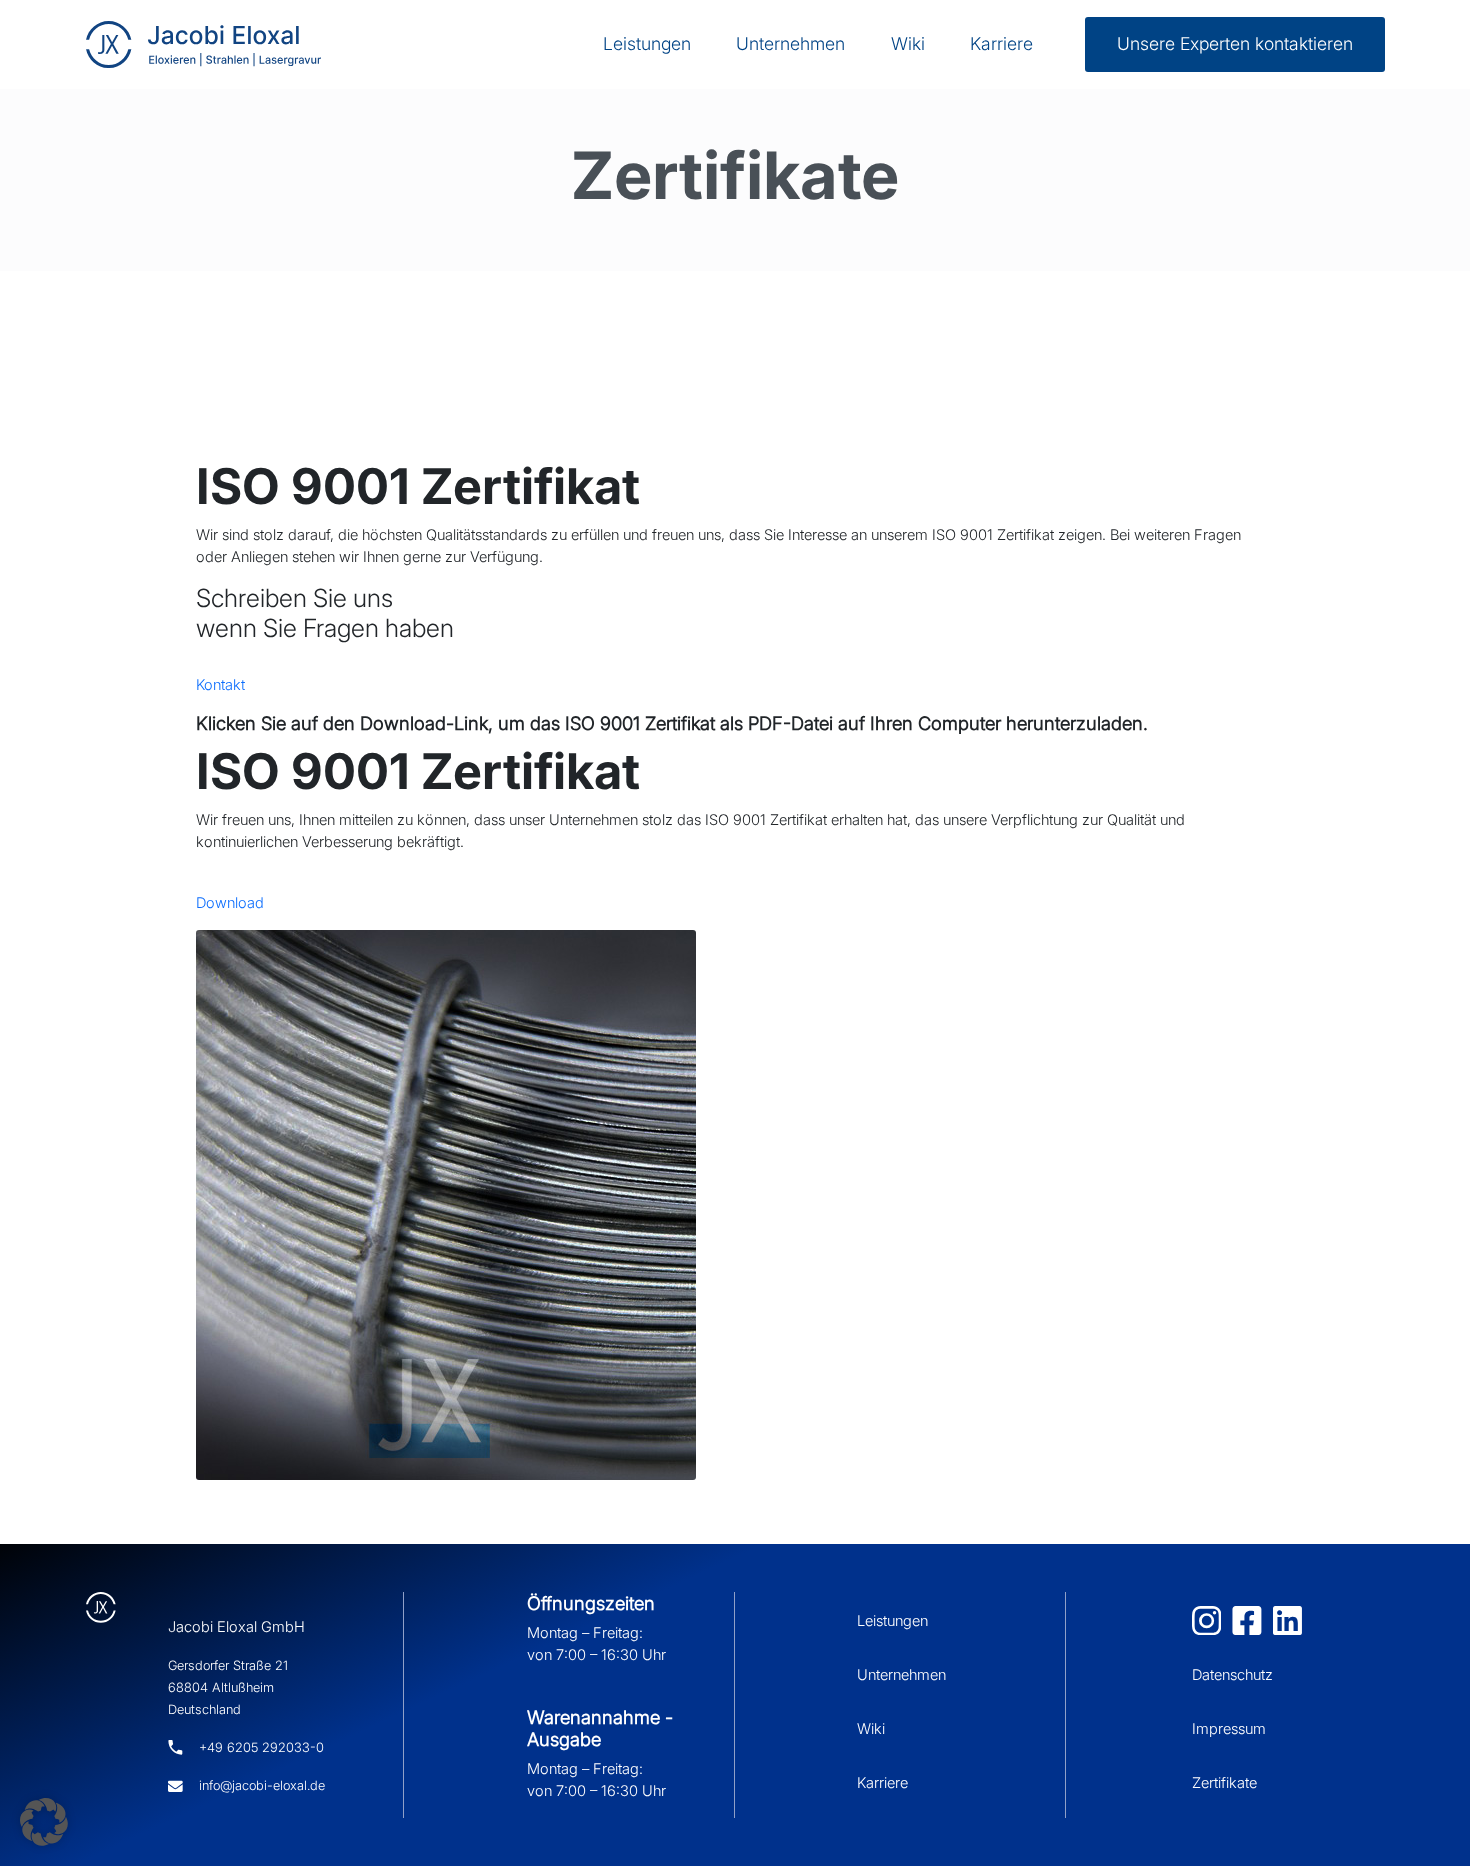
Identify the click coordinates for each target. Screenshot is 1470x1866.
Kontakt (220, 685)
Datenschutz (1232, 1675)
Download (230, 903)
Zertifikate (1224, 1783)
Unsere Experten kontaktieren (1235, 43)
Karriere (1001, 43)
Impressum (1229, 1729)
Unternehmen (790, 43)
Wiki (908, 43)
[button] (44, 1822)
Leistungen (647, 43)
